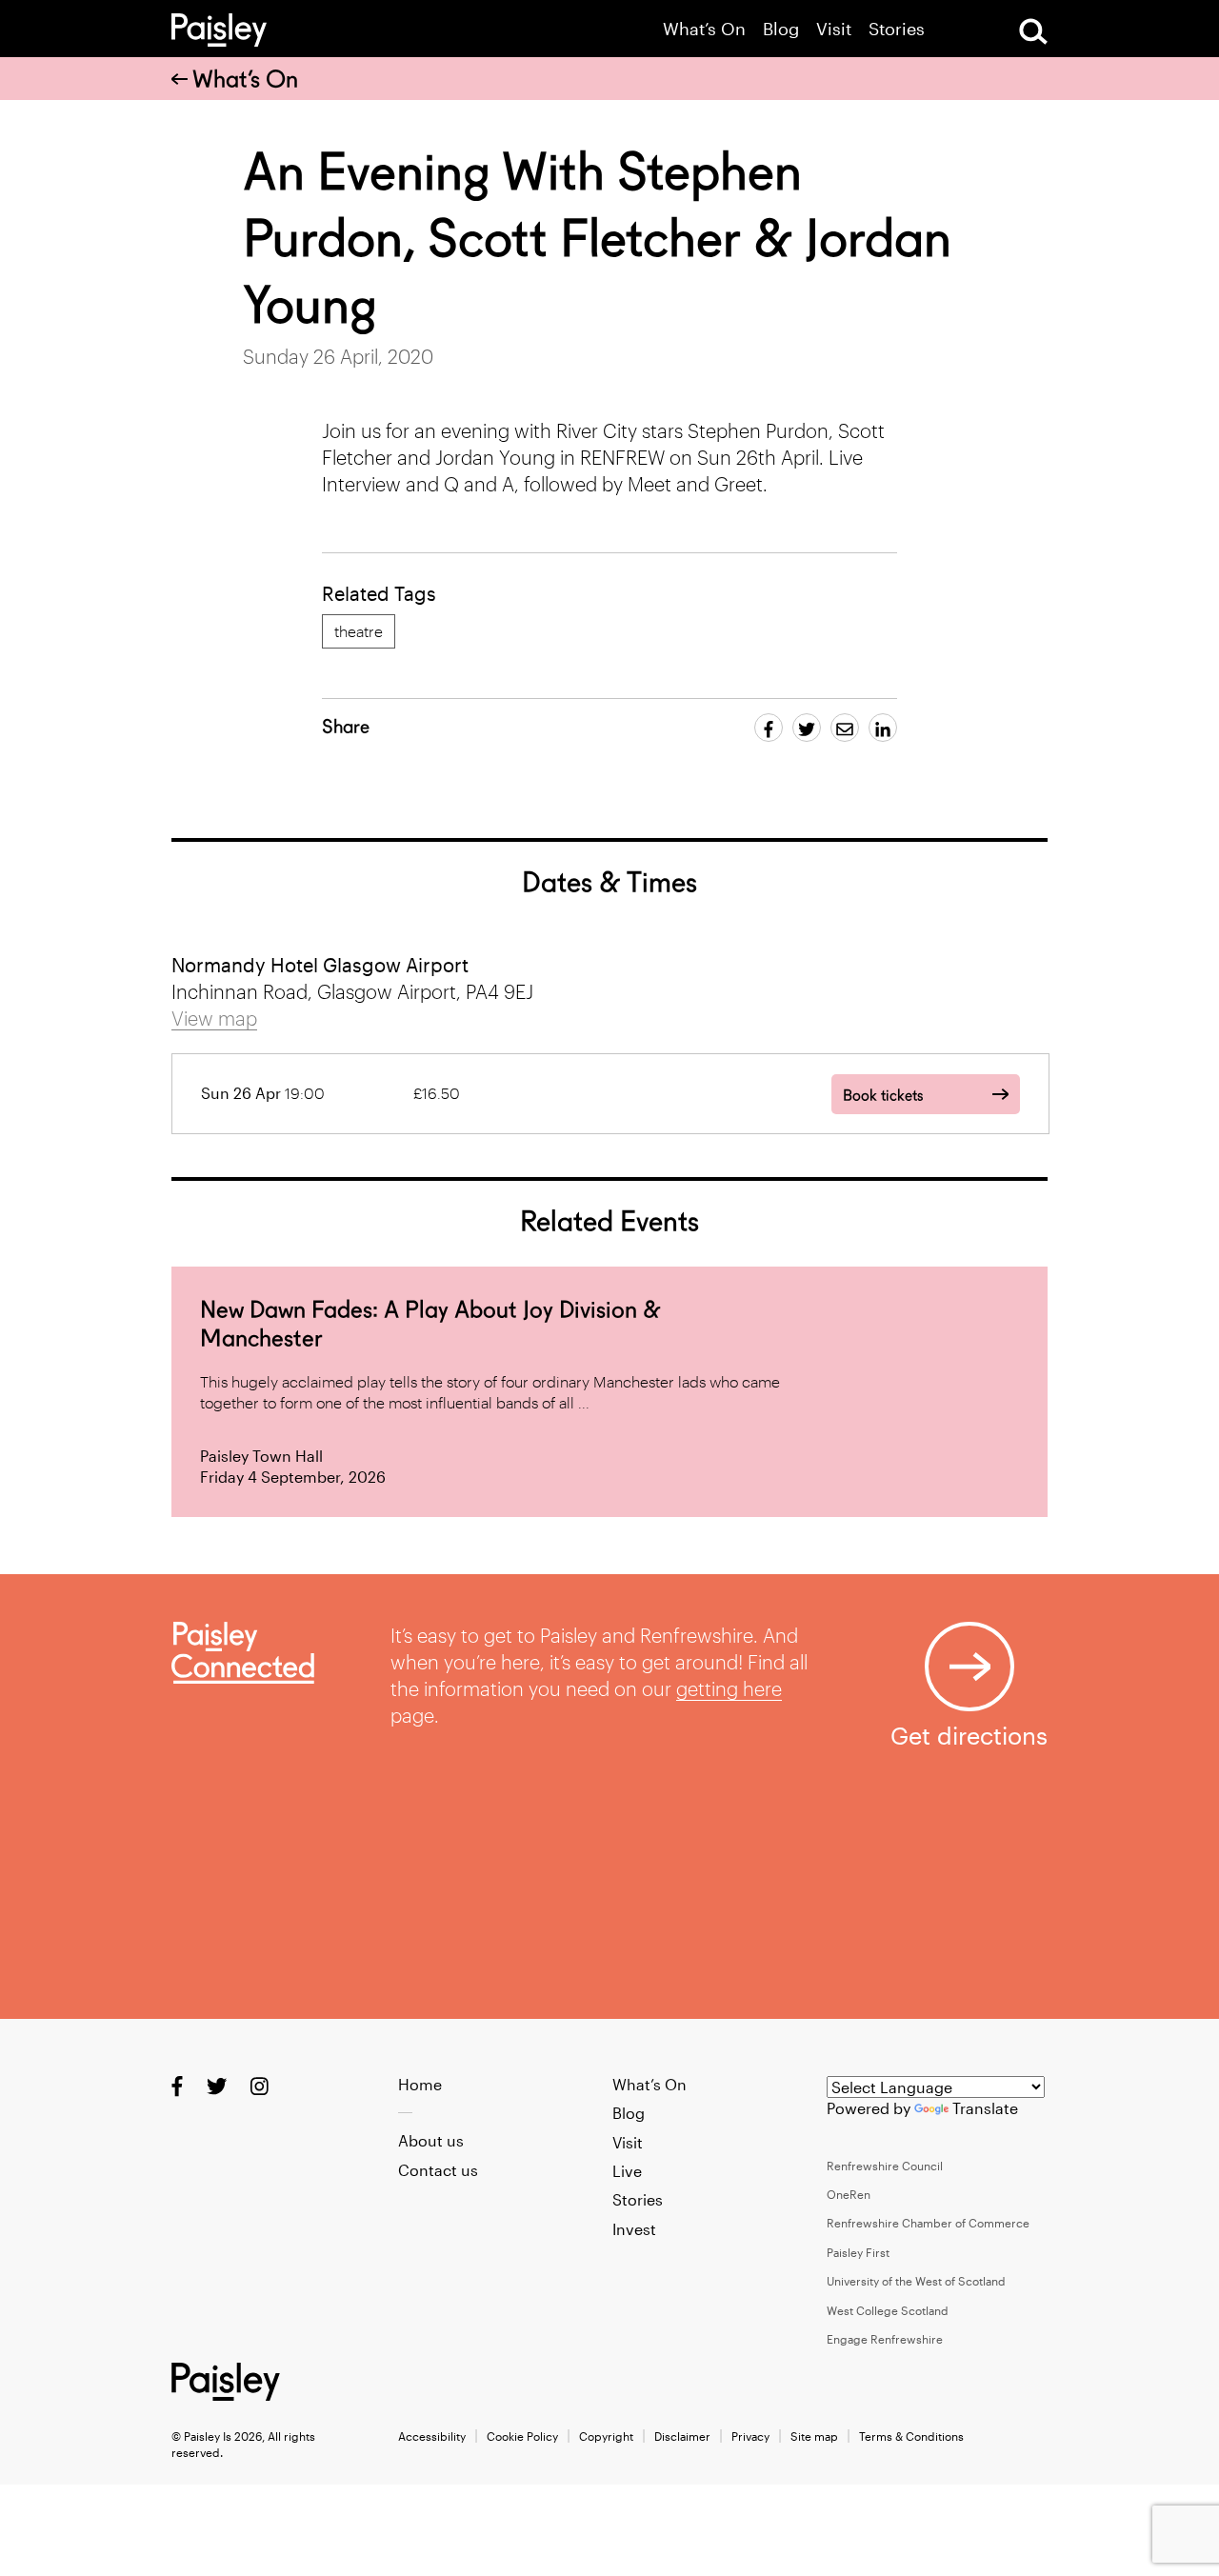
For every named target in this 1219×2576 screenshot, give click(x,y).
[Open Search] (1033, 31)
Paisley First (858, 2252)
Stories (897, 29)
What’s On (704, 29)
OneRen (849, 2194)
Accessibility (432, 2436)
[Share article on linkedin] (883, 728)
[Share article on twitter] (807, 728)
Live (627, 2171)
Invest (634, 2229)
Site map (814, 2436)
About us (431, 2140)
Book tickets (883, 1096)
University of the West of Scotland (916, 2281)
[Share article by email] (845, 728)
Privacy (750, 2436)
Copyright (606, 2436)
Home (420, 2084)
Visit (834, 29)
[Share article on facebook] (769, 728)
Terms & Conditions (911, 2436)
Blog (781, 29)
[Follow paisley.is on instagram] (260, 2085)
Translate (985, 2108)
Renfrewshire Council (885, 2166)
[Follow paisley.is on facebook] (177, 2085)
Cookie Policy (522, 2436)
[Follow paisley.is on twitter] (217, 2085)
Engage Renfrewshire (885, 2339)
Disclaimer (682, 2436)
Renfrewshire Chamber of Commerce (928, 2223)
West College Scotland (888, 2310)
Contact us (438, 2170)
